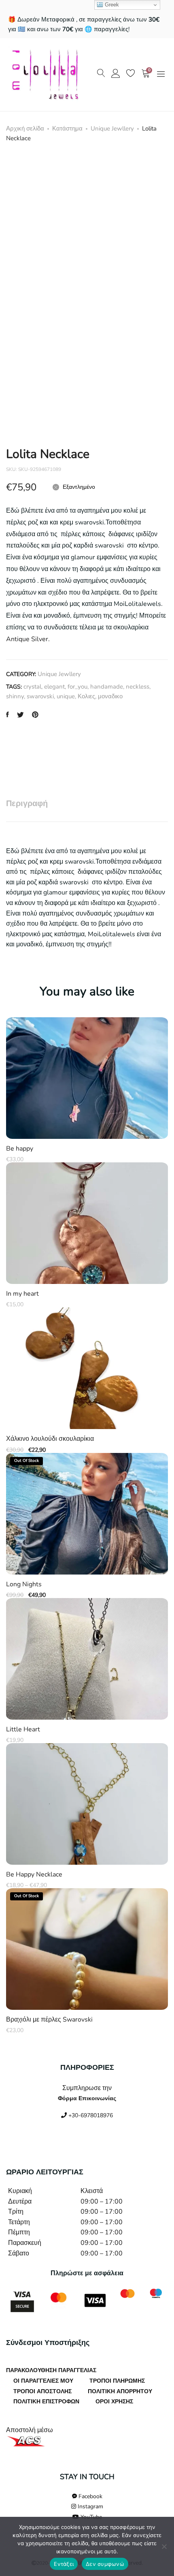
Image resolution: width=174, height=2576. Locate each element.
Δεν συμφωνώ (105, 2564)
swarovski (40, 696)
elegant (54, 687)
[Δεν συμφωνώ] (164, 2546)
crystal (32, 687)
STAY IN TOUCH (87, 2477)
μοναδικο (110, 696)
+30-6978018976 (90, 2115)
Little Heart (23, 1730)
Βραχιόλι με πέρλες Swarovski (49, 2020)
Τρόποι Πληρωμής (117, 2381)
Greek (111, 5)
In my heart (22, 1294)
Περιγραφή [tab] (27, 803)
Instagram (90, 2506)
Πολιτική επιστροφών (46, 2402)
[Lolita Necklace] (7, 715)
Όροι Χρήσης (114, 2402)
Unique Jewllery (112, 128)
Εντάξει (64, 2564)
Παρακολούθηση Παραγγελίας (51, 2370)
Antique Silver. (28, 639)
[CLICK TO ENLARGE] (154, 169)
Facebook (90, 2496)
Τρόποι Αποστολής (42, 2391)
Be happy (20, 1149)
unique (66, 696)
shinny (15, 696)
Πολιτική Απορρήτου (120, 2391)
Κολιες (86, 696)
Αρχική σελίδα (25, 128)
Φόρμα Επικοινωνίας (87, 2098)
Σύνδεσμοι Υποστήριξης (48, 2343)
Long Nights (24, 1584)
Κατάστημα (67, 128)
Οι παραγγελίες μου (43, 2381)
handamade (107, 687)
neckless (138, 687)
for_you (77, 687)
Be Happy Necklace (34, 1875)
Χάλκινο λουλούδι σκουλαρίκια (50, 1439)
